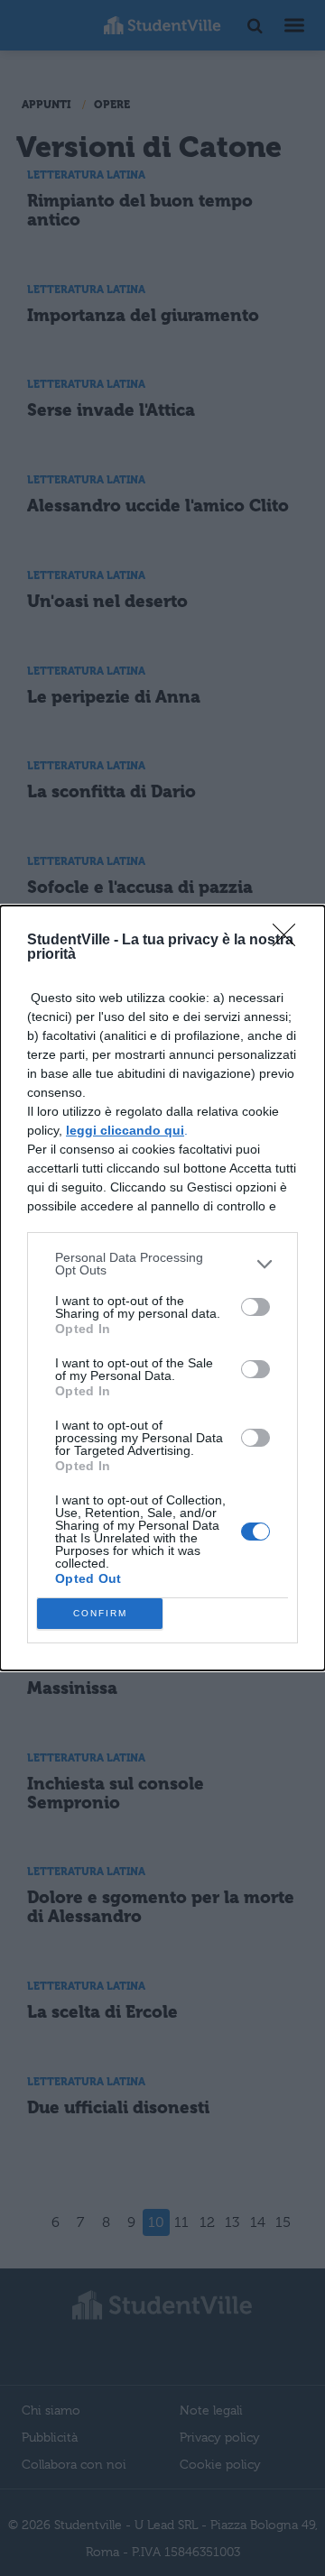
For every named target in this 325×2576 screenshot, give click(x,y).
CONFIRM (100, 1613)
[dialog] (162, 1288)
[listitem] (162, 1264)
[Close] (290, 941)
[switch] (255, 1307)
